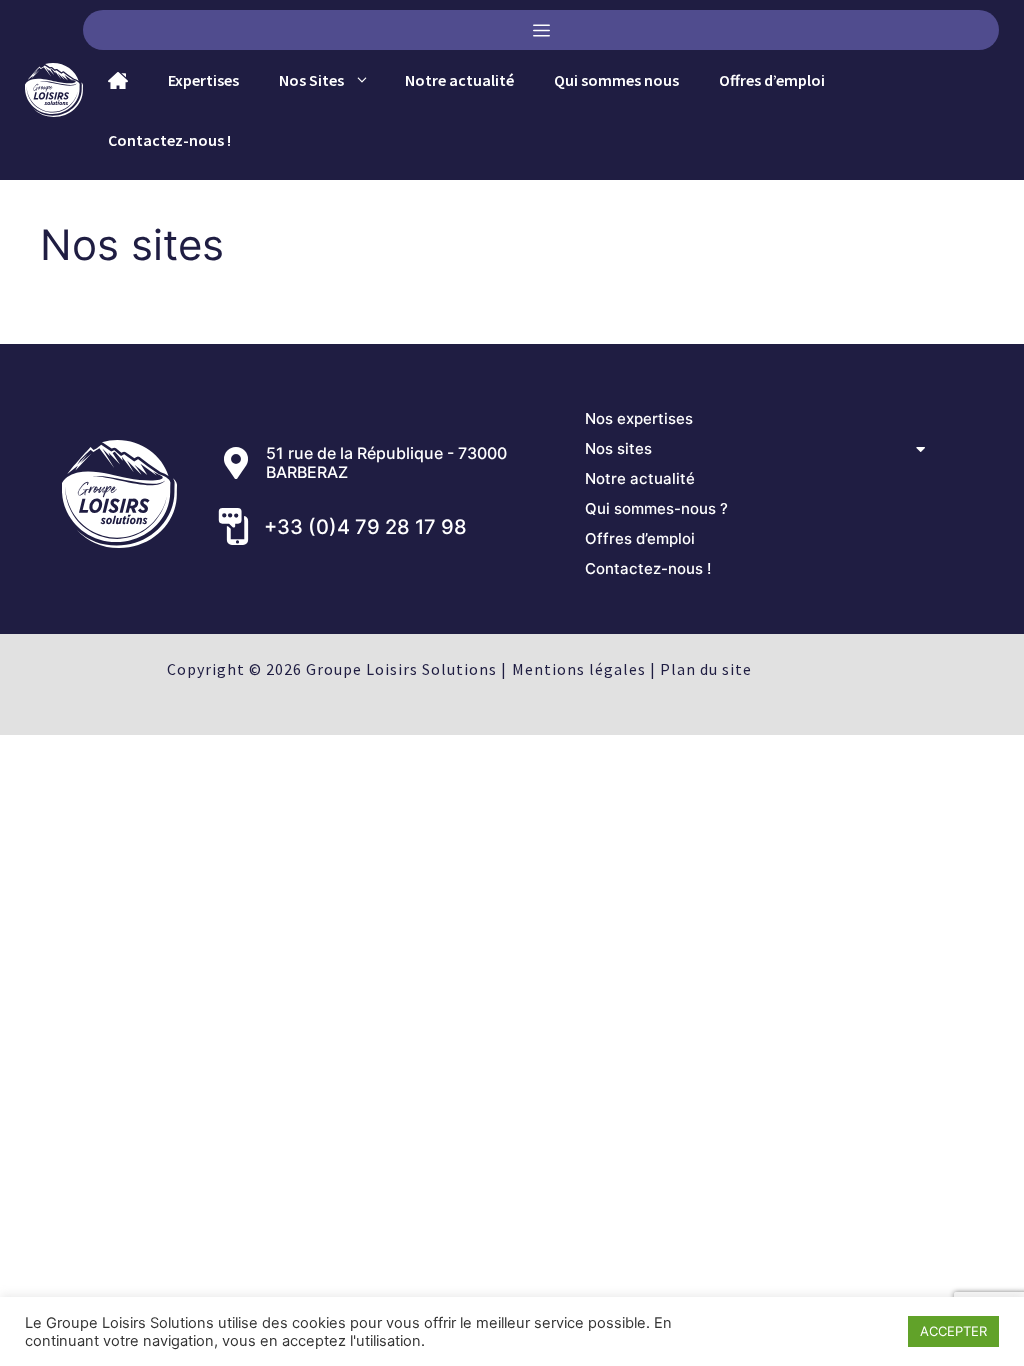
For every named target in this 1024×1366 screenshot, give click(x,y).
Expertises (203, 80)
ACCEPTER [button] (953, 1331)
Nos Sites (311, 80)
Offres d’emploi (772, 80)
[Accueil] (113, 81)
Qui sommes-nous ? (656, 508)
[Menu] (541, 30)
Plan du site (706, 669)
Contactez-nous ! (169, 140)
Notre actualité (459, 80)
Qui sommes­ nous (616, 80)
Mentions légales (579, 669)
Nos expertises (639, 418)
